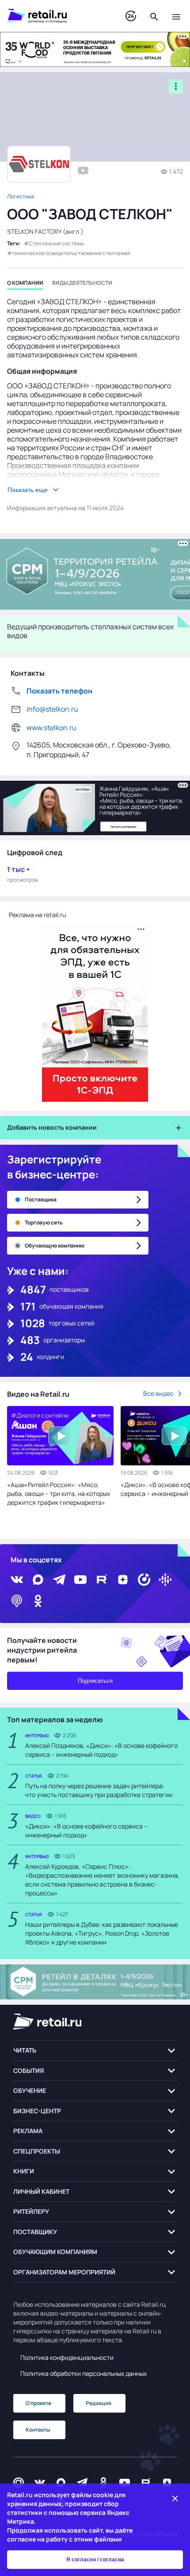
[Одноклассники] (38, 1601)
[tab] (25, 285)
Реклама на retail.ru (37, 915)
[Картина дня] (131, 16)
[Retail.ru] (57, 16)
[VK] (17, 1580)
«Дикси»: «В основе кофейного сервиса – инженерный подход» (86, 1830)
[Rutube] (102, 1580)
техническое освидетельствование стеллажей (71, 253)
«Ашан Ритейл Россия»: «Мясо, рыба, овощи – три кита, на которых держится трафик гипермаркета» (59, 1493)
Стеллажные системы (56, 243)
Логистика (21, 196)
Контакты (38, 2430)
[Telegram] (59, 1580)
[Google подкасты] (165, 1580)
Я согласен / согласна (95, 2560)
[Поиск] (154, 16)
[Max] (61, 2482)
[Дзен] (123, 1580)
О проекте (38, 2403)
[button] (95, 2051)
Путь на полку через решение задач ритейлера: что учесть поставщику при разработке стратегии (99, 1790)
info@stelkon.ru (52, 709)
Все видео (158, 1393)
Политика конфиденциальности (67, 2357)
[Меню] (176, 16)
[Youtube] (80, 1580)
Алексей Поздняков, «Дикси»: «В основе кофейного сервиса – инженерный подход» (101, 1750)
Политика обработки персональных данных (84, 2373)
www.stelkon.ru (51, 728)
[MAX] (38, 1580)
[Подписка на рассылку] (19, 2482)
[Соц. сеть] (83, 170)
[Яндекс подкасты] (144, 1580)
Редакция (99, 2403)
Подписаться (95, 1681)
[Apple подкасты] (17, 1601)
